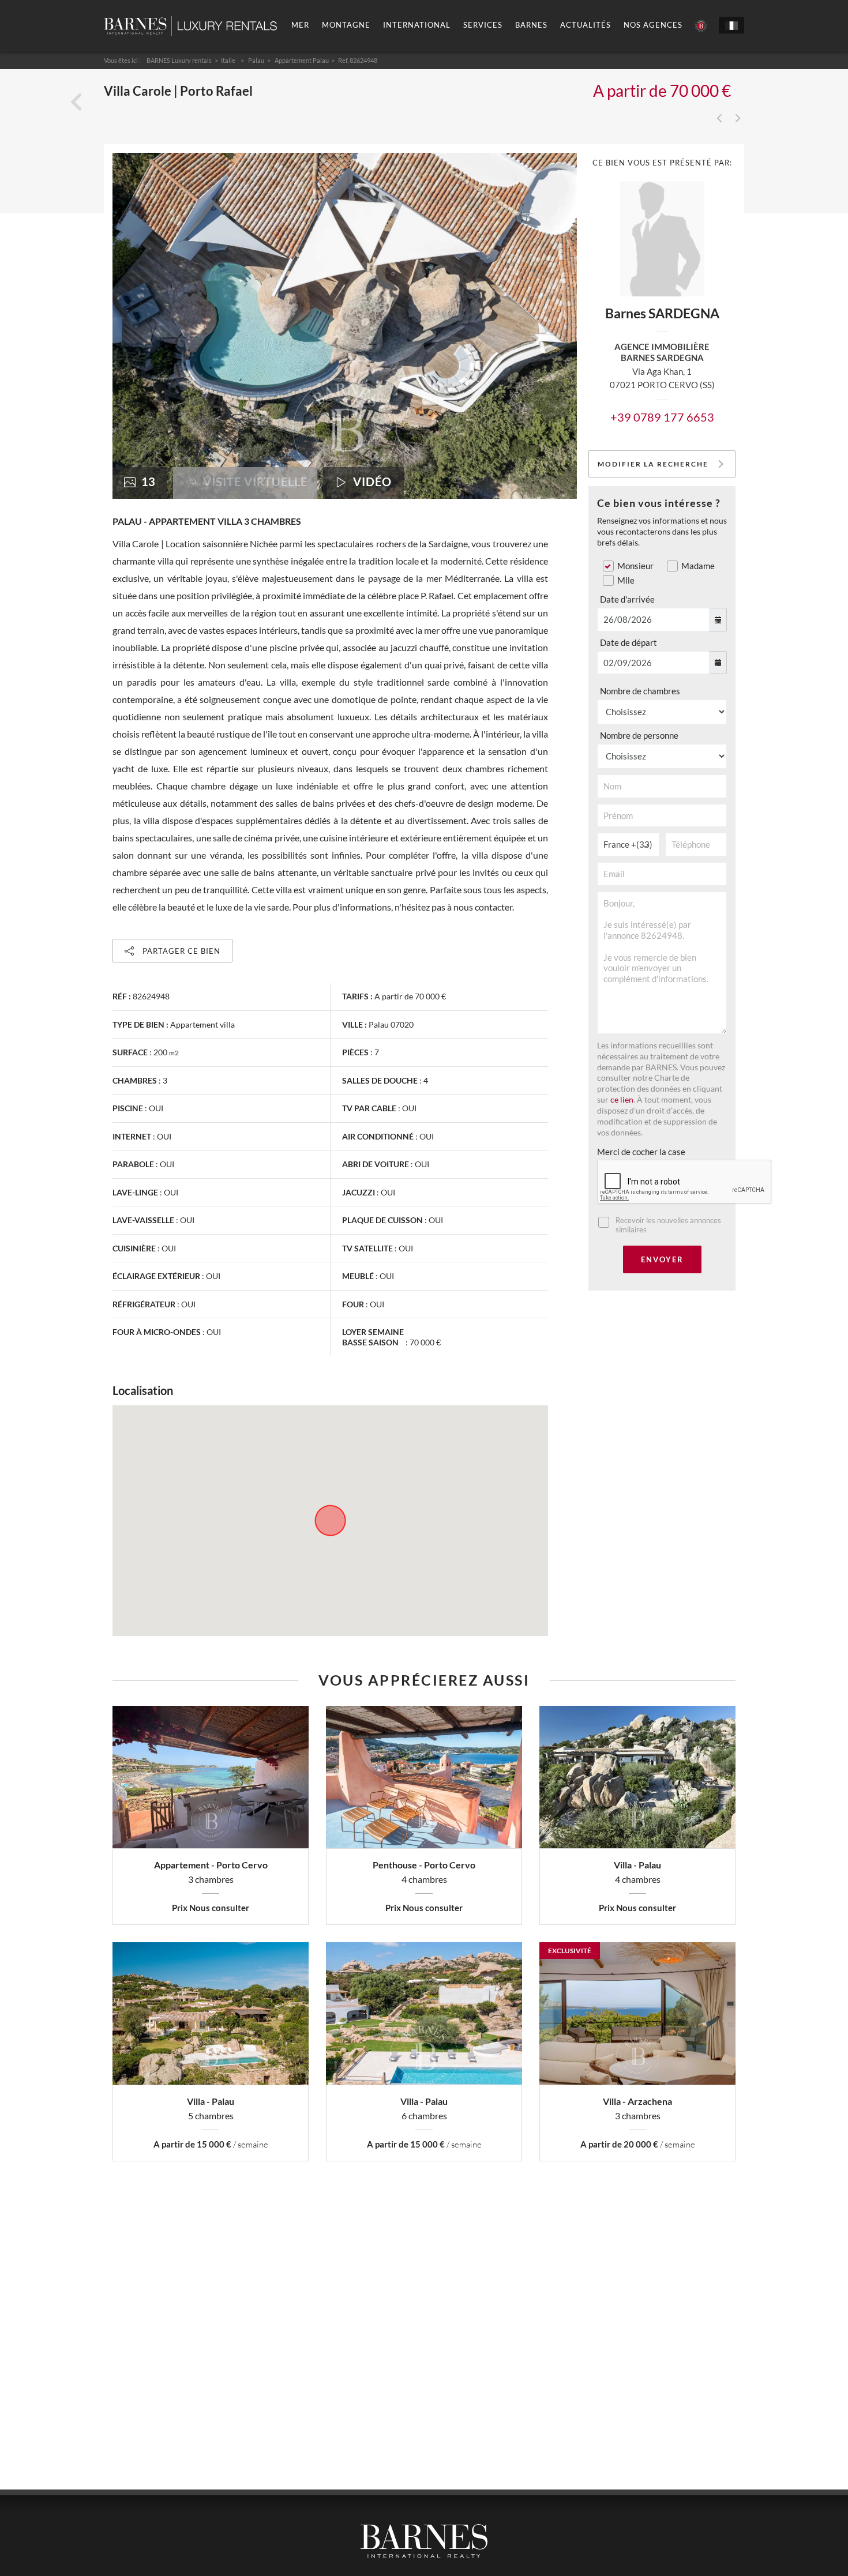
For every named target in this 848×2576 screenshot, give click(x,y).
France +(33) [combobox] (628, 844)
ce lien (622, 1100)
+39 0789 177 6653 (662, 417)
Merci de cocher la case (641, 1152)
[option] (345, 326)
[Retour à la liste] (76, 102)
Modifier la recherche (653, 464)
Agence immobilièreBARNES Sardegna (662, 352)
